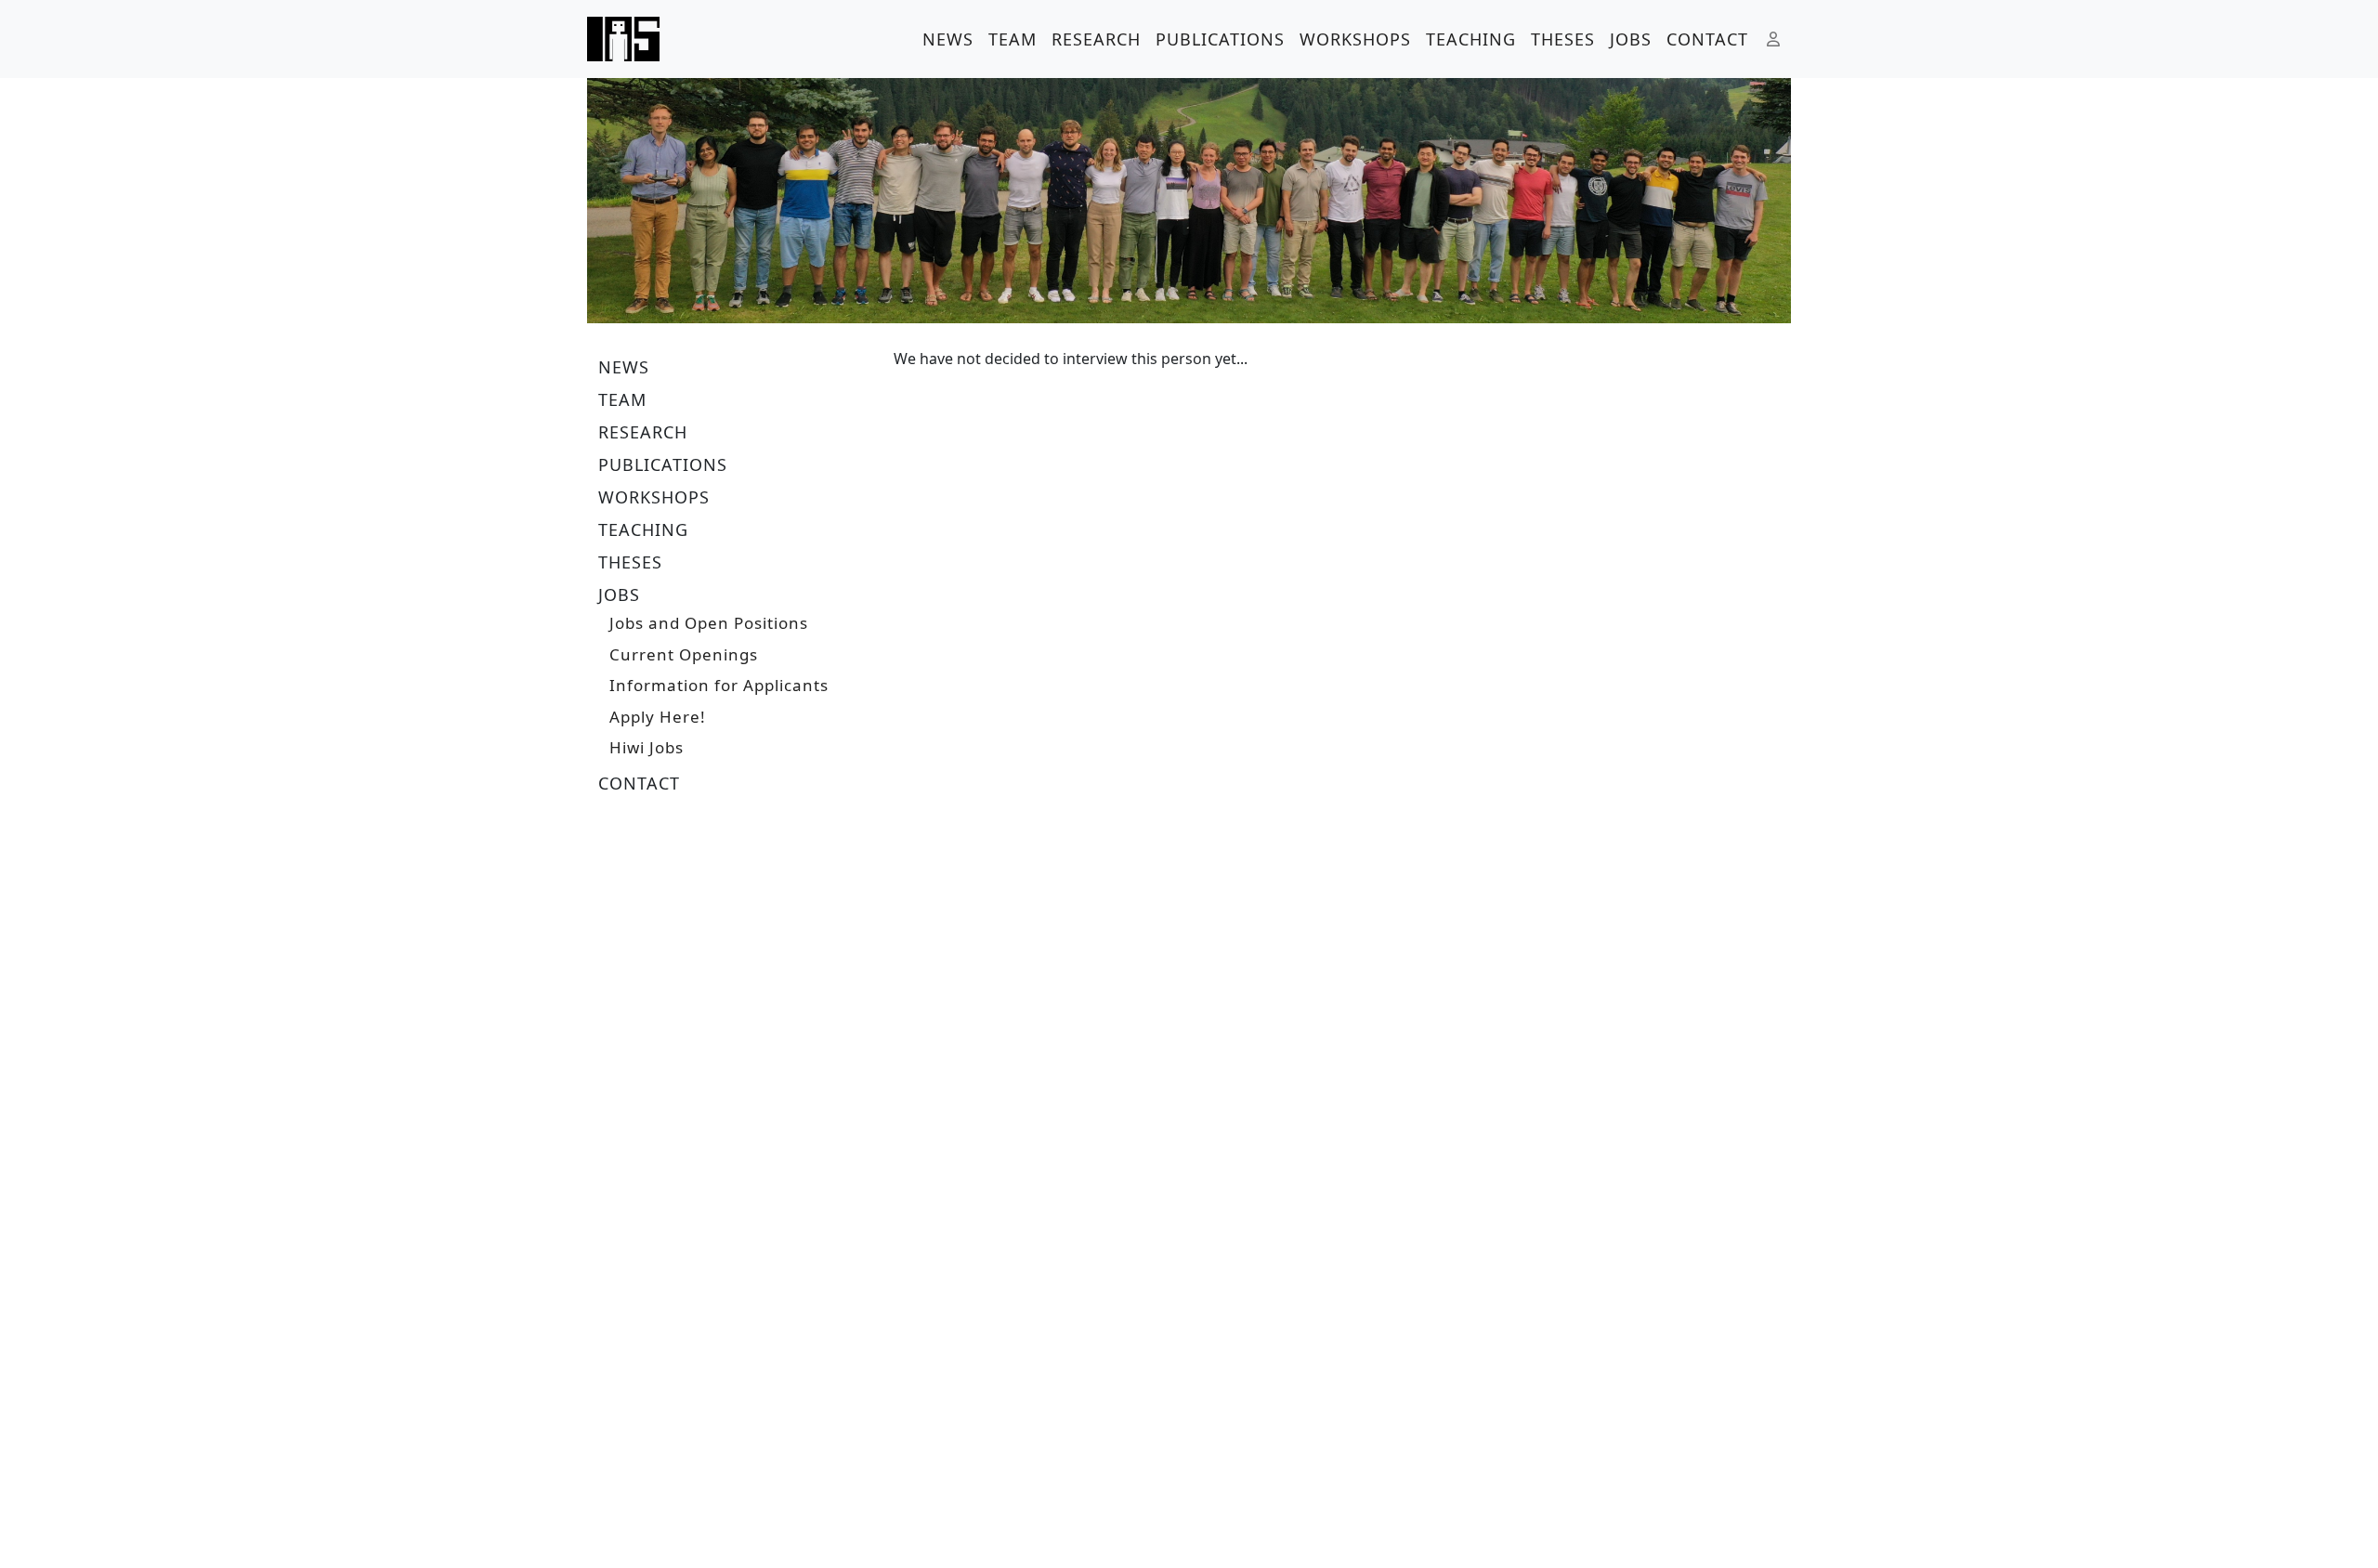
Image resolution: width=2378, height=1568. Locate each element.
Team (1013, 39)
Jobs (1631, 39)
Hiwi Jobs (647, 747)
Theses (1563, 39)
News (948, 39)
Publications (1220, 39)
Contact (1707, 39)
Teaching (1471, 39)
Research (1096, 39)
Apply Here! (658, 717)
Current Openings (684, 654)
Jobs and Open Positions (709, 623)
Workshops (1355, 39)
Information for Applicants (719, 685)
